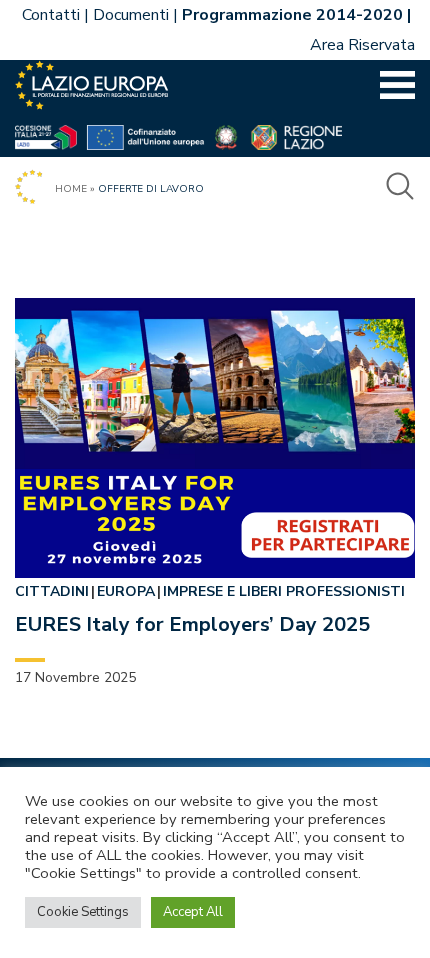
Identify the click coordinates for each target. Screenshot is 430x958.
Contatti (51, 15)
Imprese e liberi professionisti (284, 591)
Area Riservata (362, 45)
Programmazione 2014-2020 (292, 15)
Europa (126, 591)
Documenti (131, 15)
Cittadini (52, 591)
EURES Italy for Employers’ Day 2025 (192, 624)
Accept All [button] (193, 912)
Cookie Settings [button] (83, 912)
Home (71, 189)
